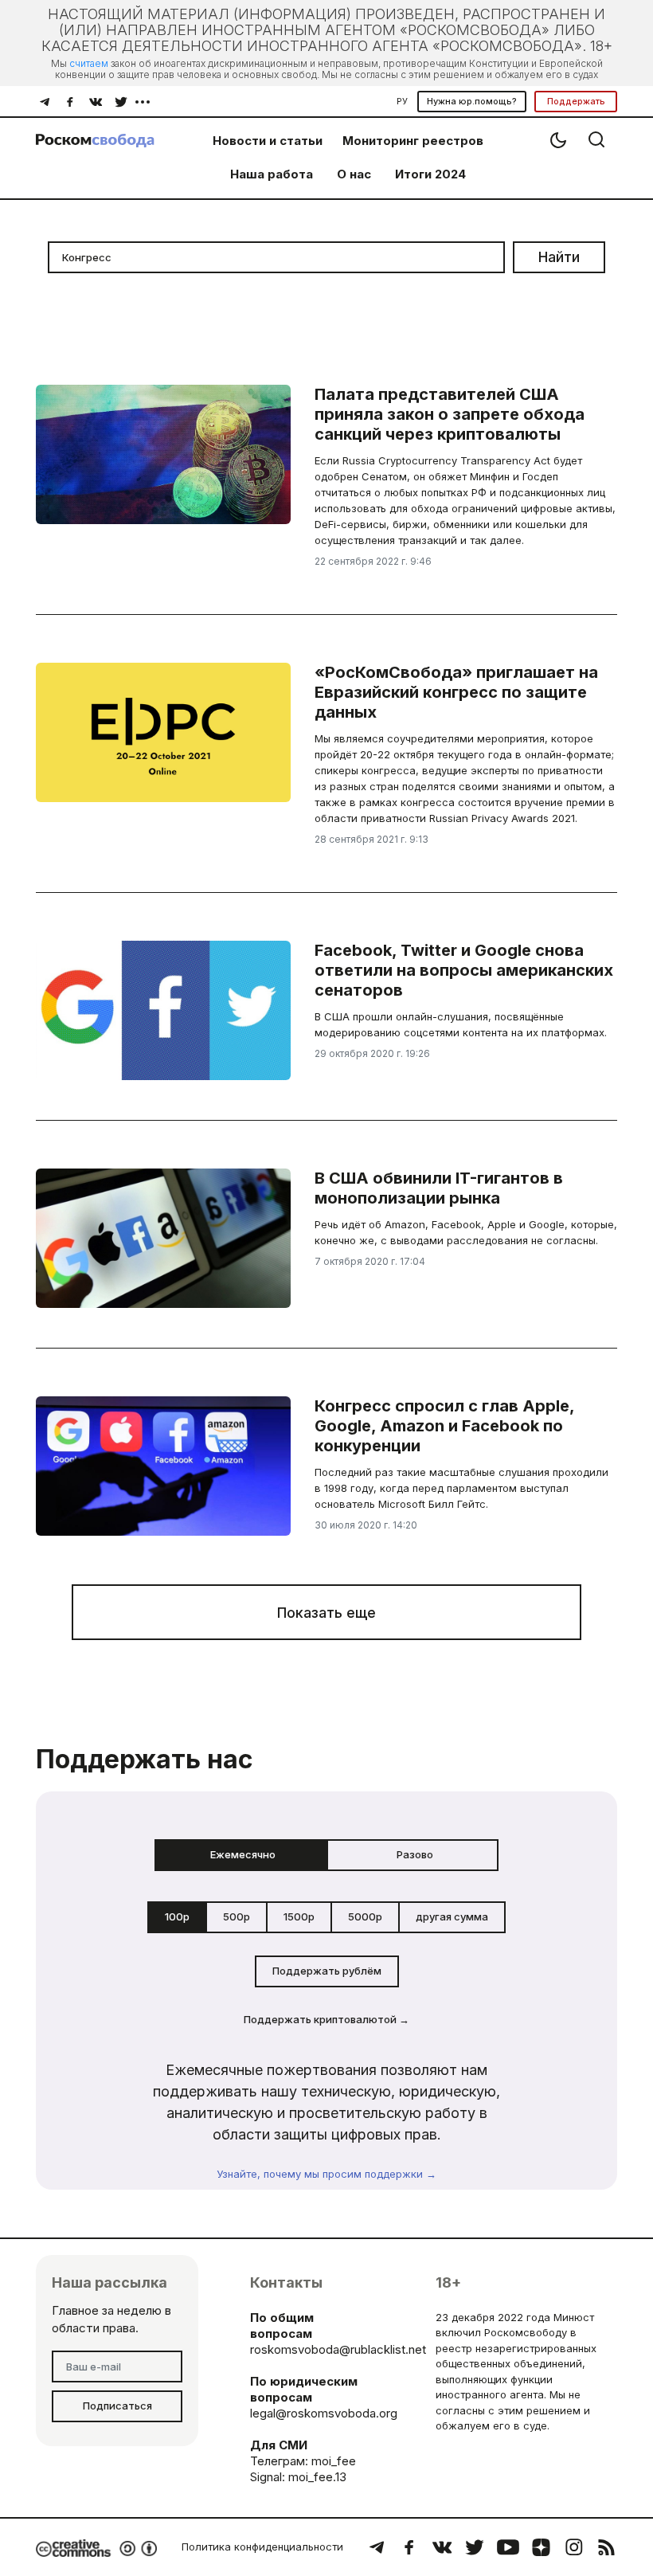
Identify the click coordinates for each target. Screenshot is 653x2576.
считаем (89, 63)
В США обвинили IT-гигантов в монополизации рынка (439, 1188)
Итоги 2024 (430, 174)
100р (177, 1916)
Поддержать (576, 101)
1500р (299, 1916)
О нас (354, 174)
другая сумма (452, 1916)
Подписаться (117, 2406)
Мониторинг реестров (413, 141)
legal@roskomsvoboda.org (324, 2413)
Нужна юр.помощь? (472, 101)
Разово (415, 1854)
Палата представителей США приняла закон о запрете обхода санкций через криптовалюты (450, 414)
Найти (559, 257)
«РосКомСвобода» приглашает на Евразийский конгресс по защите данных (456, 692)
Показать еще (326, 1613)
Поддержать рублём (327, 1971)
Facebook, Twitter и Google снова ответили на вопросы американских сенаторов (464, 970)
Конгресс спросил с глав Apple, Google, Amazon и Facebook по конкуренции (444, 1426)
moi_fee (334, 2461)
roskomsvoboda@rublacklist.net (338, 2349)
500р (237, 1916)
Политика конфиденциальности (262, 2547)
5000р (365, 1916)
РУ (402, 101)
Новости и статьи (268, 141)
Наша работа (272, 174)
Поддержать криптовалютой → (326, 2019)
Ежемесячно (243, 1854)
